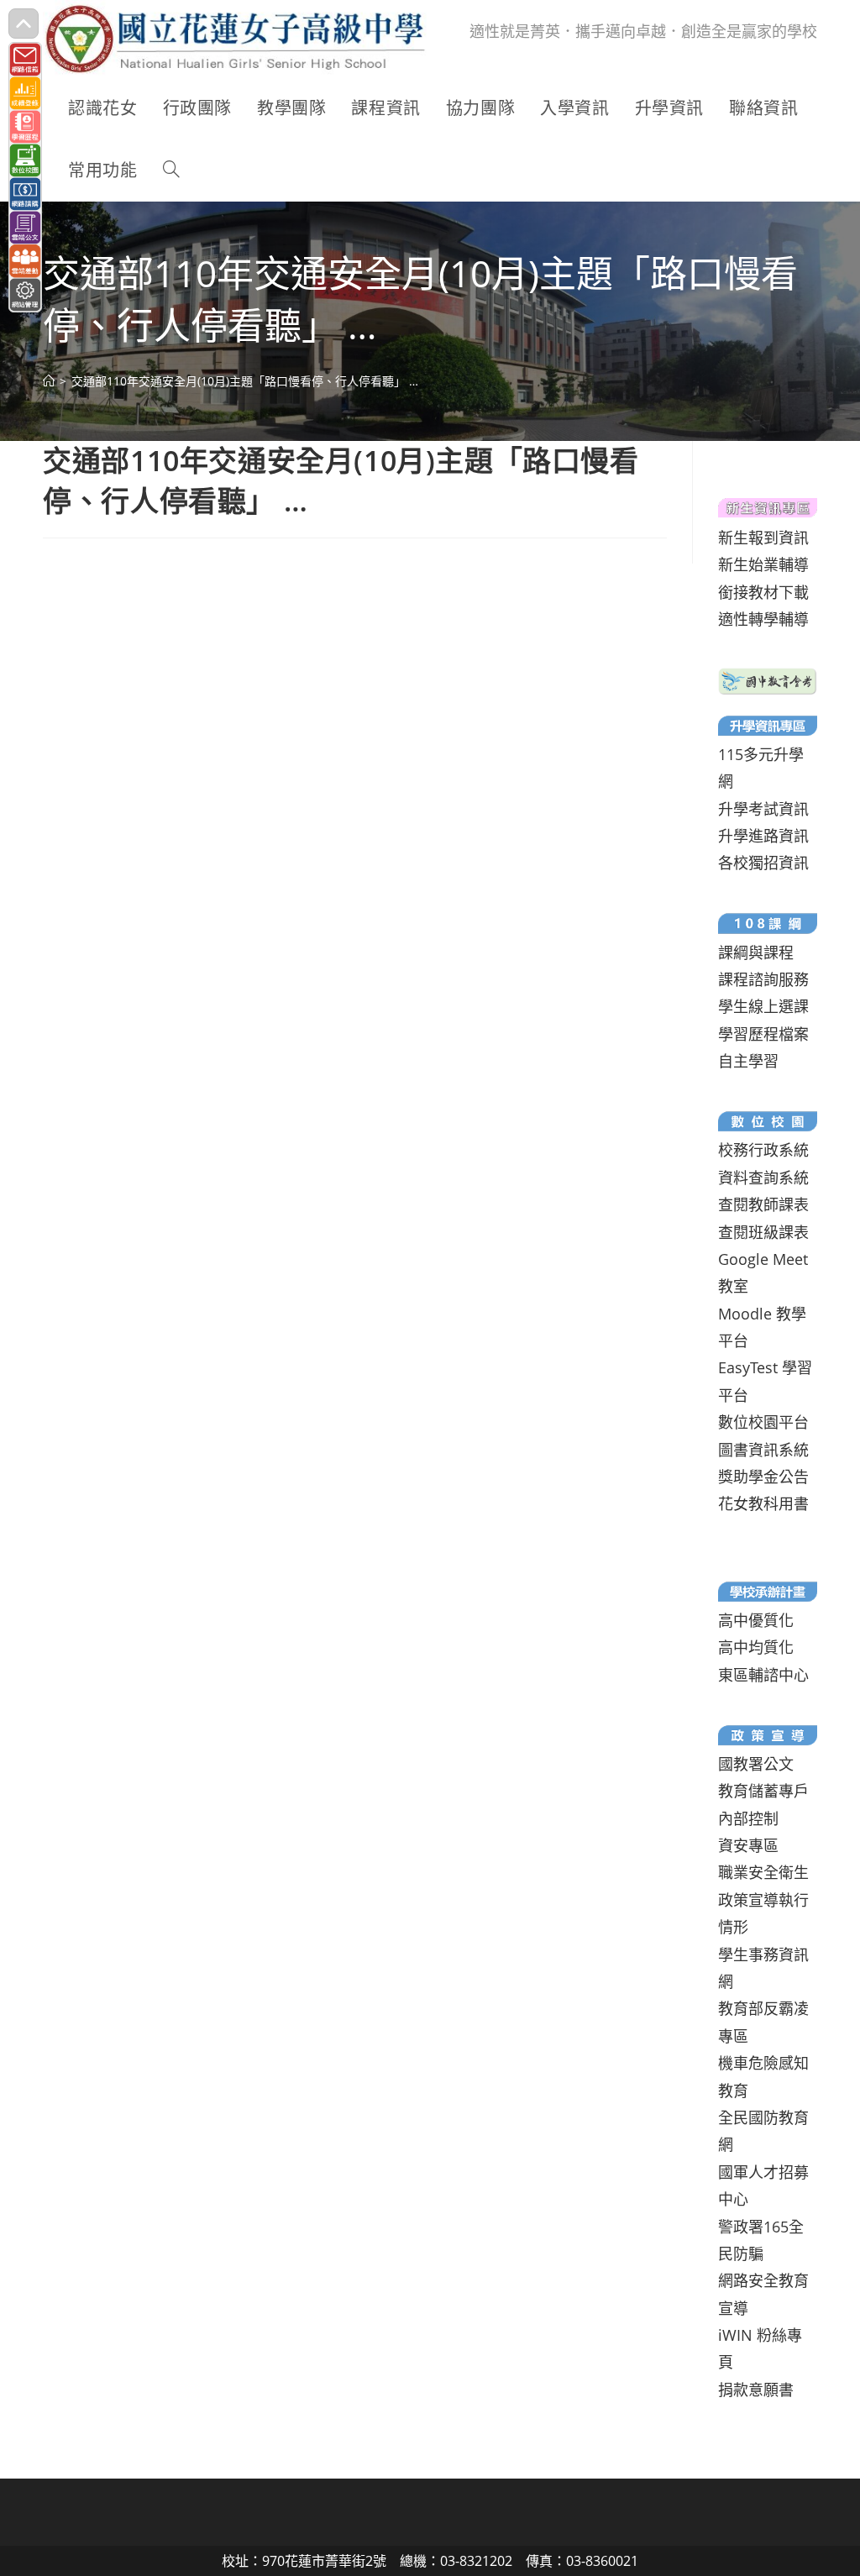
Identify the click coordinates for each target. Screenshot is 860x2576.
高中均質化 (756, 1647)
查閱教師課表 (763, 1204)
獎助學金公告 (763, 1477)
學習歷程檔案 (763, 1034)
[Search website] (171, 171)
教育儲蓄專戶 (763, 1791)
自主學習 (748, 1061)
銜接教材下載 (763, 592)
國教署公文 (756, 1764)
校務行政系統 (763, 1150)
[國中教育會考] (767, 679)
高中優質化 (756, 1620)
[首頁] (49, 381)
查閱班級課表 (763, 1232)
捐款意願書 (756, 2390)
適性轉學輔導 (763, 619)
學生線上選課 (763, 1006)
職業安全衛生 (763, 1872)
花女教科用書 (763, 1503)
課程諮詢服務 (763, 979)
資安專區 (748, 1845)
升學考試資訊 (763, 809)
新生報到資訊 (763, 538)
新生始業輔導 (763, 564)
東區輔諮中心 (763, 1675)
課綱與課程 (756, 952)
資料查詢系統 (763, 1178)
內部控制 (748, 1818)
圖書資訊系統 (763, 1450)
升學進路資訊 (763, 836)
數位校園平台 (763, 1422)
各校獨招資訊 (763, 863)
